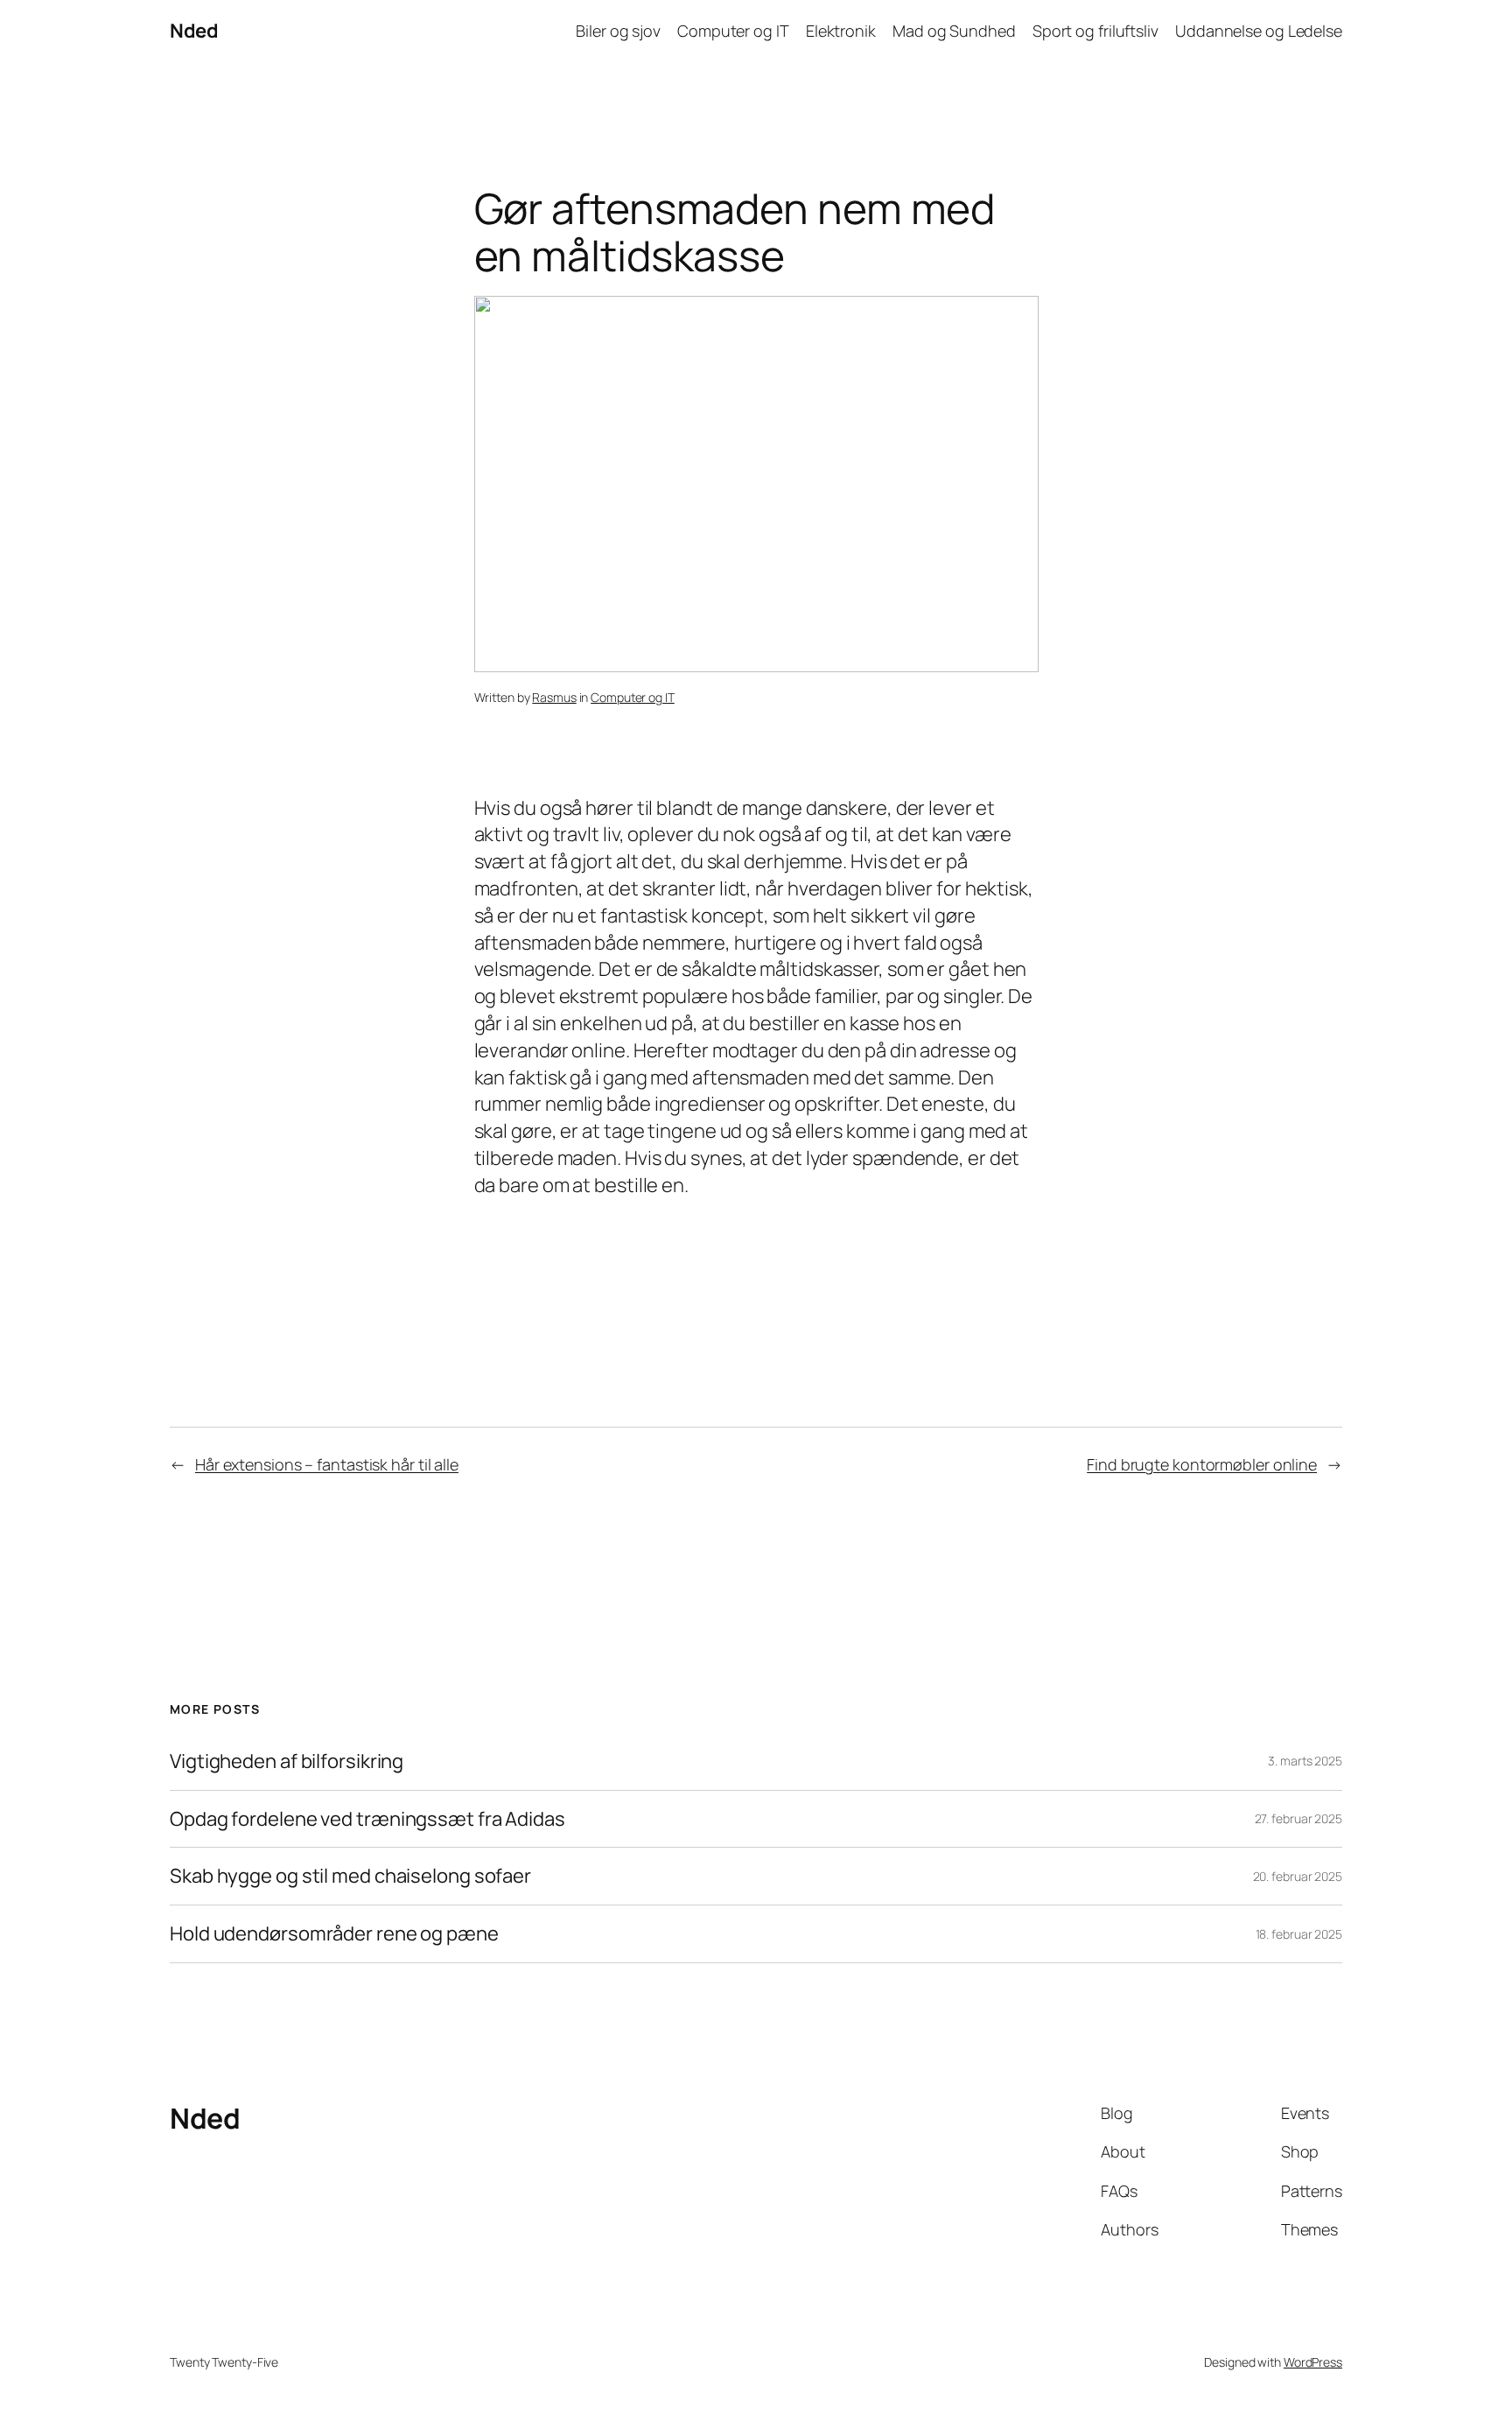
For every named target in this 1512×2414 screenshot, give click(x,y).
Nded (194, 31)
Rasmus (554, 697)
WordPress (1313, 2362)
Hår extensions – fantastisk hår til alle (327, 1464)
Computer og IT (633, 697)
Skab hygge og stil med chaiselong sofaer (350, 1876)
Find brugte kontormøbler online (1202, 1464)
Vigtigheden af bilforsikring (287, 1761)
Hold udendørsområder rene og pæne (334, 1934)
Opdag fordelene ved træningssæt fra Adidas (367, 1819)
